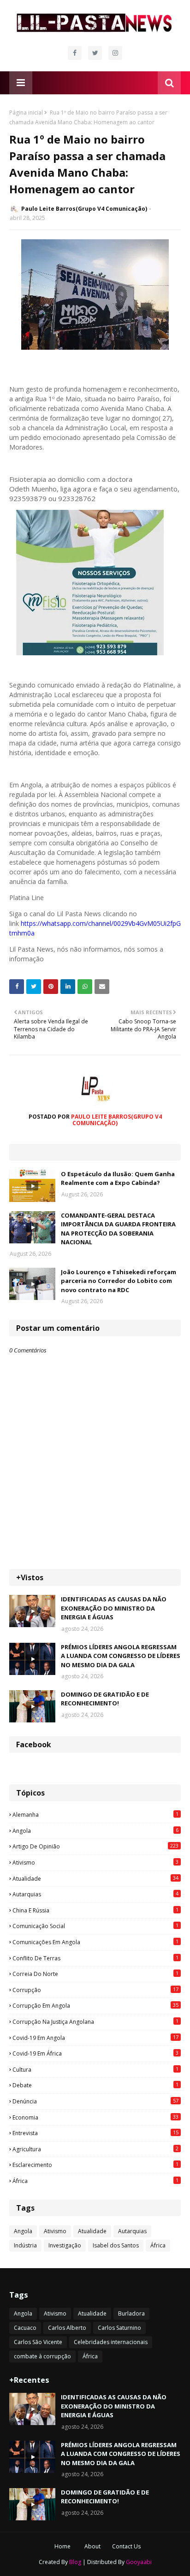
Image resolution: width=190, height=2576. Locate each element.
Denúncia (95, 2101)
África (95, 2181)
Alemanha (95, 1814)
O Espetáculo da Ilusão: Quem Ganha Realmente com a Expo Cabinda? (118, 1178)
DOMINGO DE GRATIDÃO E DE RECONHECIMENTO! (105, 1699)
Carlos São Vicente (38, 2342)
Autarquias (95, 1894)
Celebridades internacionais (111, 2342)
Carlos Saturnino (119, 2328)
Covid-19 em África (95, 2053)
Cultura (95, 2069)
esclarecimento (95, 2165)
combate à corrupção (42, 2356)
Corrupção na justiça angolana (95, 2022)
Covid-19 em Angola (95, 2038)
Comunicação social (95, 1926)
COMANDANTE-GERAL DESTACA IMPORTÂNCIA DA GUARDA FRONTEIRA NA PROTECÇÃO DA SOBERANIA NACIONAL (118, 1229)
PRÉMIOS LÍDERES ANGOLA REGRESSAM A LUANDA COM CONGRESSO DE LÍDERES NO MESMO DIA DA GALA (121, 1656)
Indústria (25, 2245)
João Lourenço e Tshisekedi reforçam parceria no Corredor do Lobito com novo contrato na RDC (119, 1281)
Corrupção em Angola (95, 2005)
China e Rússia (95, 1910)
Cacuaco (25, 2328)
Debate (95, 2085)
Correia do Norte (95, 1974)
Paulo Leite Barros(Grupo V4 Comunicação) (84, 209)
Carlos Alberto (67, 2328)
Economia (95, 2117)
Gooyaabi (139, 2562)
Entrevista (95, 2133)
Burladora (131, 2313)
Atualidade (95, 1878)
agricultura (95, 2149)
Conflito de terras (95, 1958)
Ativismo (95, 1862)
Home (62, 2546)
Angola (95, 1831)
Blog (75, 2562)
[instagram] (115, 53)
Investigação (65, 2245)
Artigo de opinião (95, 1846)
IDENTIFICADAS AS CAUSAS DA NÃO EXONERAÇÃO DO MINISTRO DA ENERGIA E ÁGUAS (114, 1608)
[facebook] (75, 53)
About (92, 2546)
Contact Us (126, 2546)
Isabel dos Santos (116, 2245)
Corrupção (95, 1990)
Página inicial (26, 113)
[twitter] (95, 53)
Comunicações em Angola (95, 1942)
